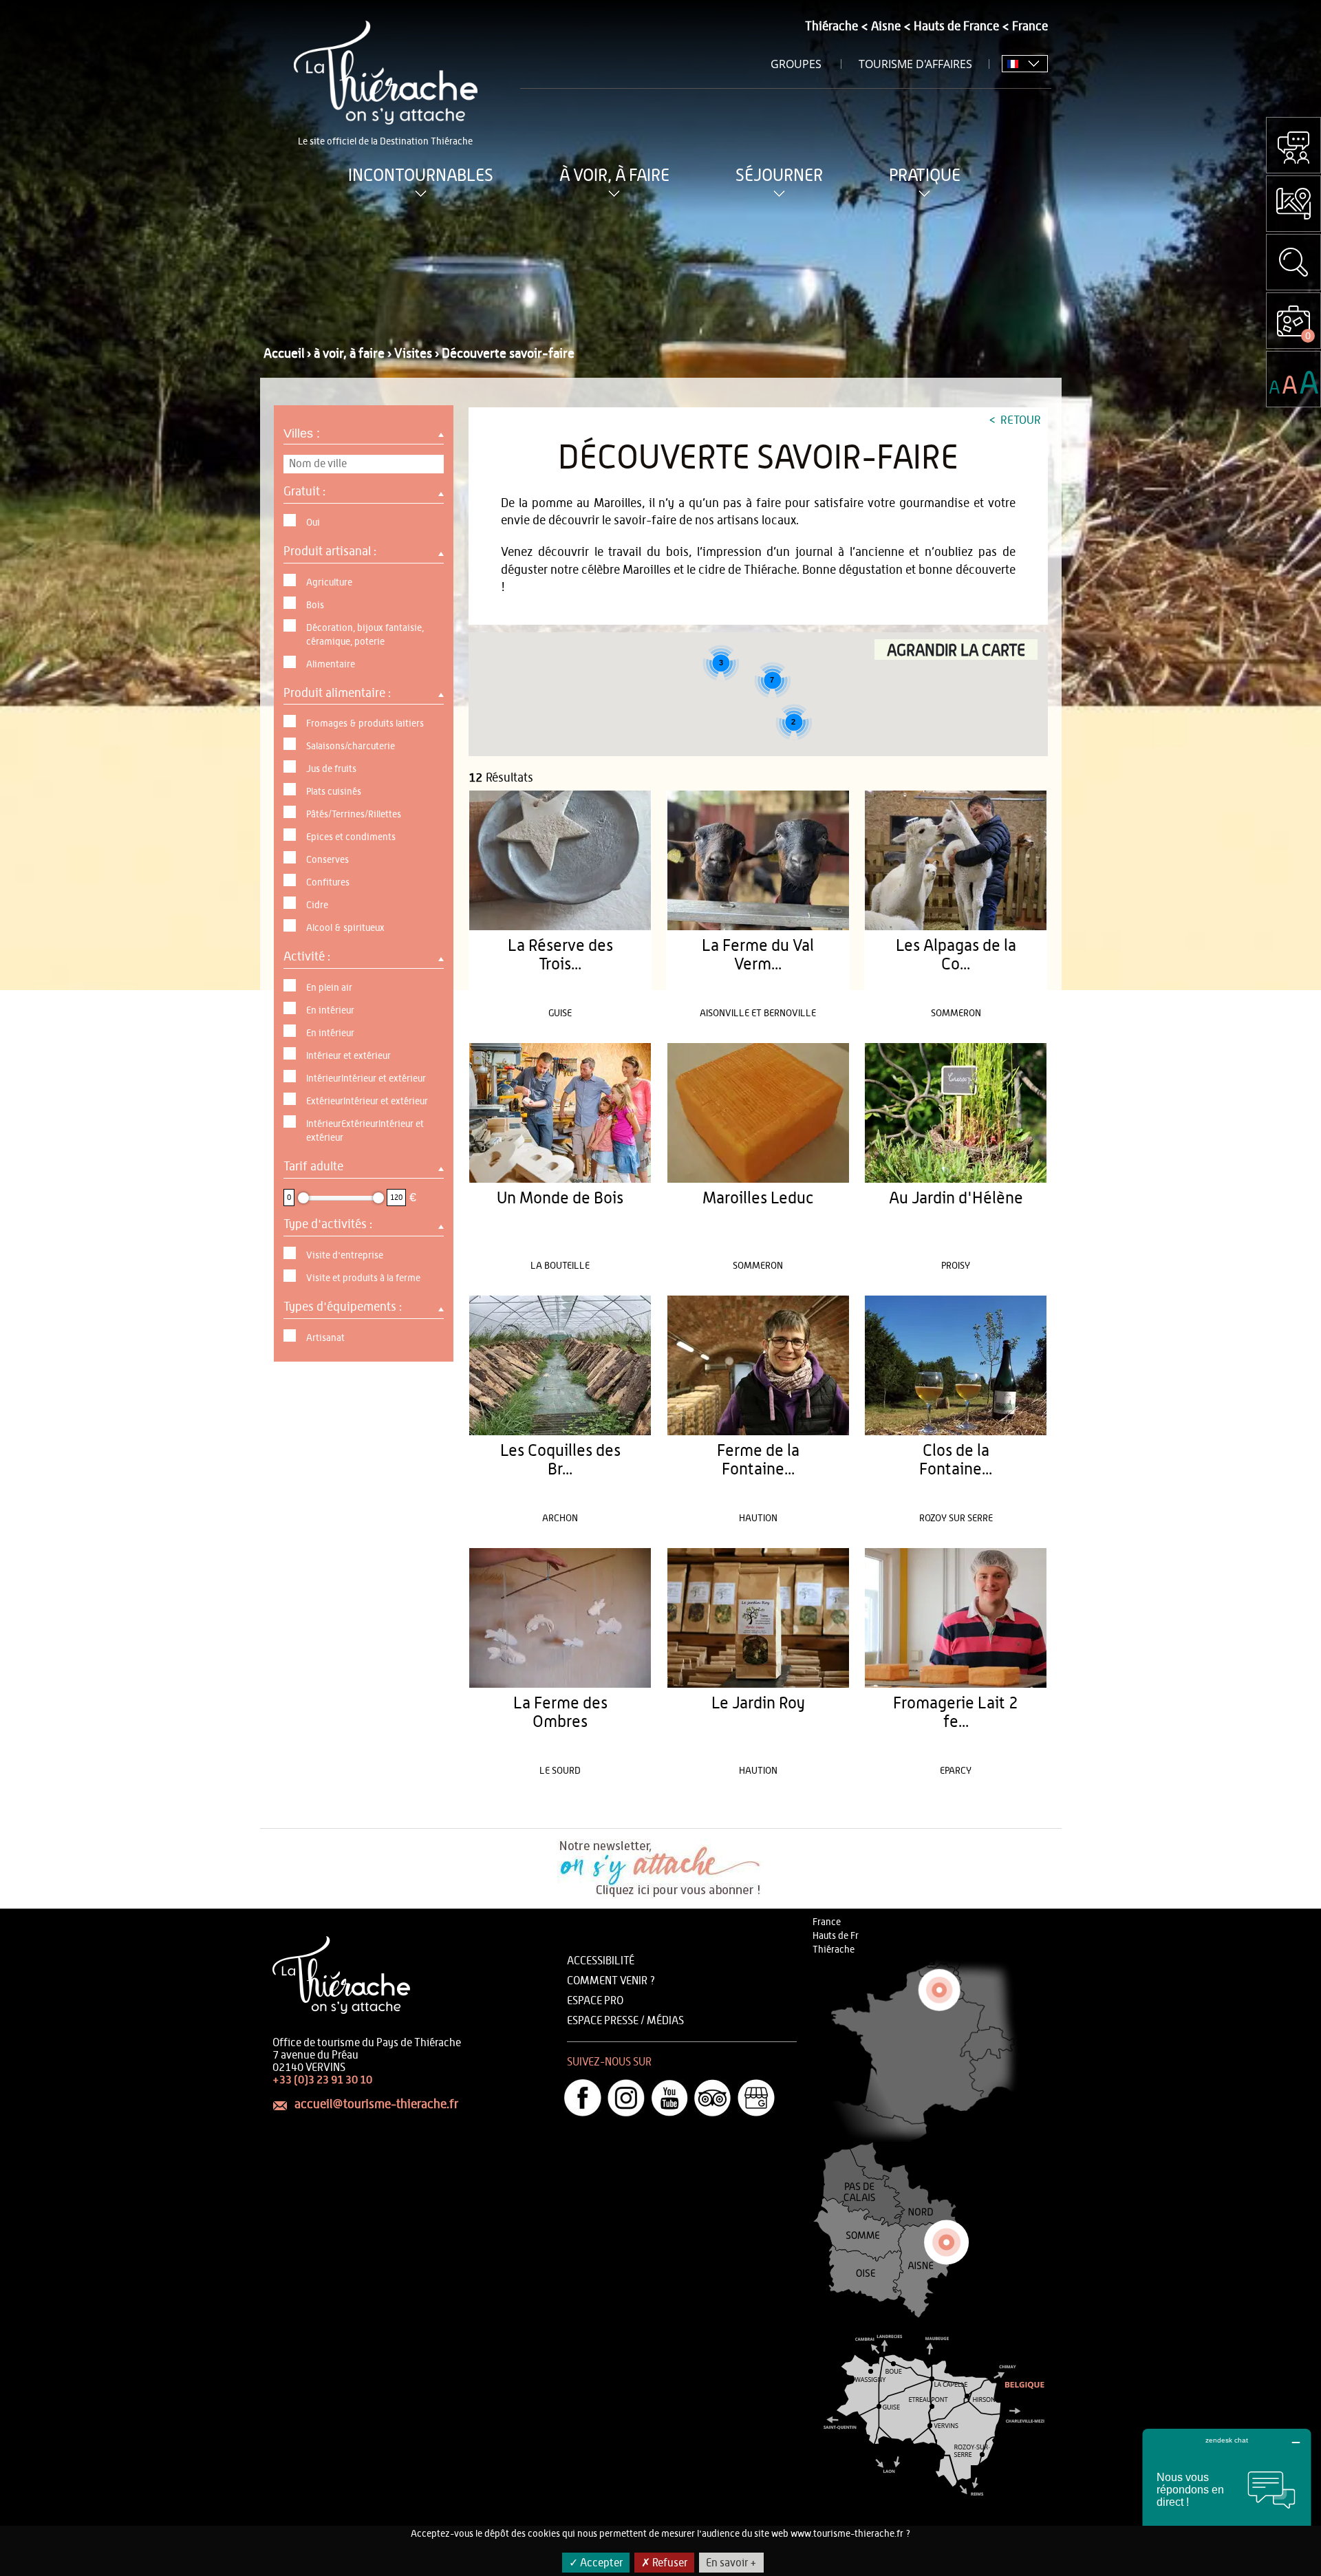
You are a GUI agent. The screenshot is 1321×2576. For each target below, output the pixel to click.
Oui (313, 523)
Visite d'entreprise (345, 1256)
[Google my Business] (756, 2098)
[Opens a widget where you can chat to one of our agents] (1227, 2497)
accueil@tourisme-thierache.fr (376, 2105)
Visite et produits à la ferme (363, 1278)
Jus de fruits (331, 769)
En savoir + (731, 2563)
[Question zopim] (1293, 145)
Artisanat (325, 1338)
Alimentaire (331, 665)
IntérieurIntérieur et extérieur (366, 1079)
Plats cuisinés (334, 792)
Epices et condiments (351, 837)
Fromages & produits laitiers (365, 724)
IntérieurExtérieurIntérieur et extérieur (365, 1131)
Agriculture (329, 583)
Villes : (303, 433)
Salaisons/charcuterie (351, 747)
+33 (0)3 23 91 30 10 (322, 2080)
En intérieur (330, 1011)
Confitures (328, 883)
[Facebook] (583, 2098)
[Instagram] (626, 2098)
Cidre (317, 905)
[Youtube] (669, 2098)
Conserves (327, 860)
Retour (1019, 420)
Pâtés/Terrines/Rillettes (354, 815)
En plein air (329, 988)
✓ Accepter (596, 2563)
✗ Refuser (664, 2563)
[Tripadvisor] (713, 2098)
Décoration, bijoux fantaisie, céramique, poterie (365, 635)
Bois (315, 605)
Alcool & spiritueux (345, 928)
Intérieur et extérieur (348, 1056)
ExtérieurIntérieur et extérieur (367, 1102)
